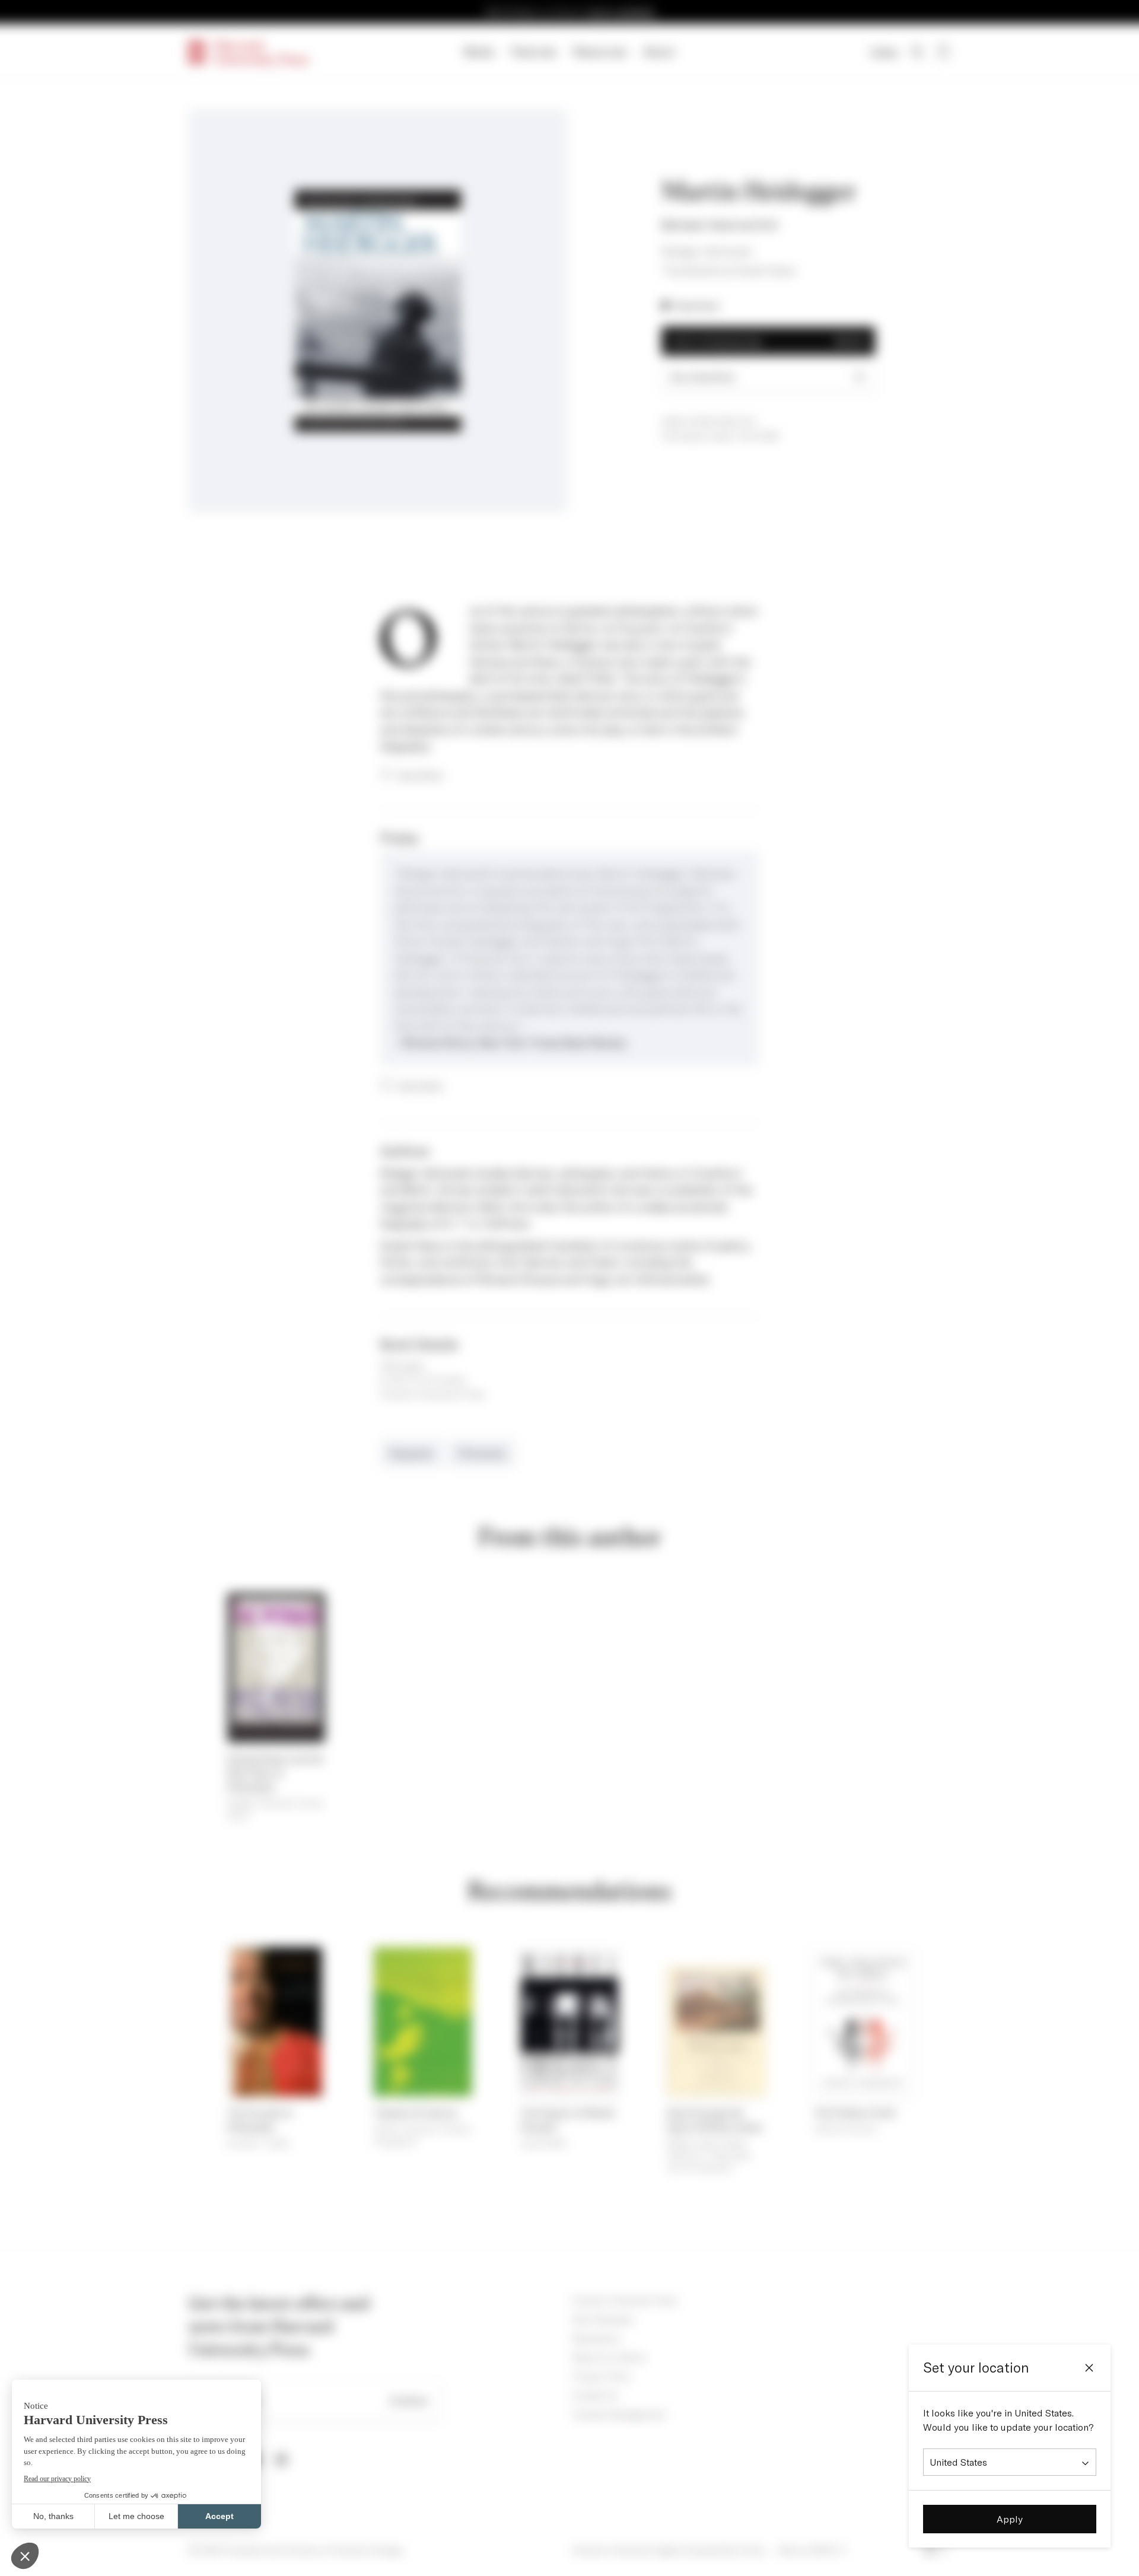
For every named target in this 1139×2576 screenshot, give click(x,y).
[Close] (1089, 2368)
